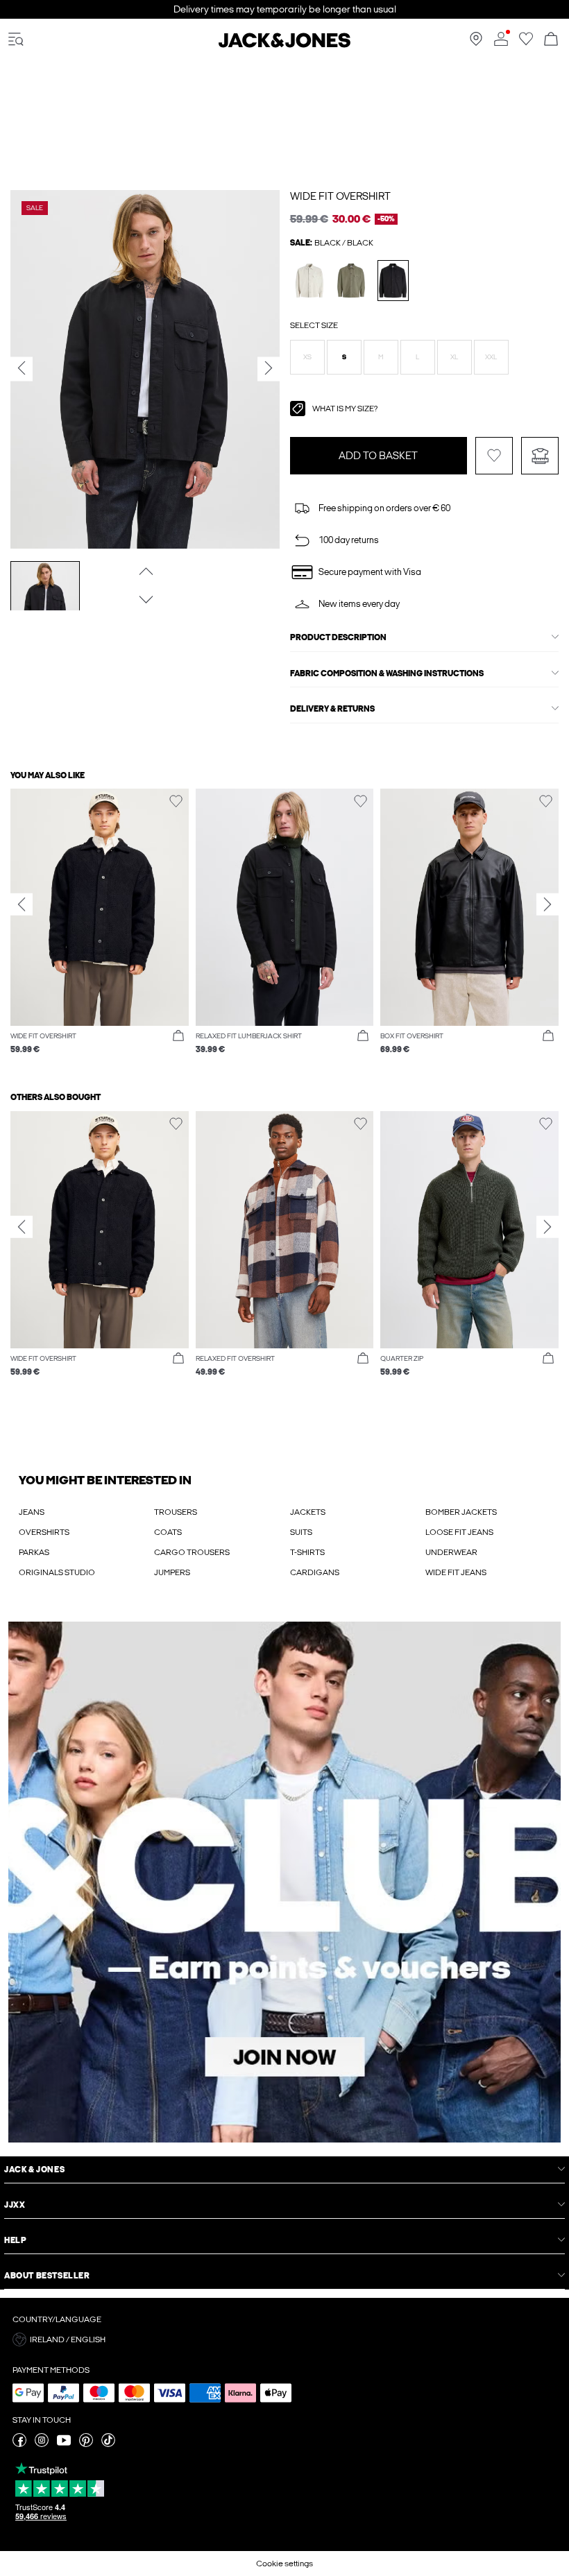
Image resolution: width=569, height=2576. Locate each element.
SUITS (301, 1532)
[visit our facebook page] (19, 2444)
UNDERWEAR (451, 1552)
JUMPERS (172, 1572)
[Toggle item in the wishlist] (494, 456)
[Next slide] (547, 904)
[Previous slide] (22, 904)
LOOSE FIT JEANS (459, 1532)
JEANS (32, 1512)
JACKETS (308, 1512)
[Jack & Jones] (284, 45)
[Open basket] (551, 40)
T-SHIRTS (307, 1552)
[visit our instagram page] (42, 2444)
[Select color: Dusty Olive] (351, 281)
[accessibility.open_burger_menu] (16, 40)
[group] (100, 929)
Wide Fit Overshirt (340, 196)
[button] (307, 357)
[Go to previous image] (145, 571)
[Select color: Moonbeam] (310, 281)
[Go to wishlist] (526, 43)
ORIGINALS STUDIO (57, 1572)
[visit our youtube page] (64, 2444)
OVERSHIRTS (44, 1532)
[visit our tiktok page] (108, 2444)
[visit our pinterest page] (86, 2444)
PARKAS (34, 1552)
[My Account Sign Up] (284, 1882)
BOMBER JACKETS (461, 1512)
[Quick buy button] (178, 1036)
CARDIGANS (315, 1572)
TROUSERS (176, 1512)
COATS (168, 1532)
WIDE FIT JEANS (456, 1572)
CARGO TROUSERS (192, 1552)
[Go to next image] (145, 599)
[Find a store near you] (476, 43)
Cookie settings (284, 2564)
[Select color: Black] (393, 281)
